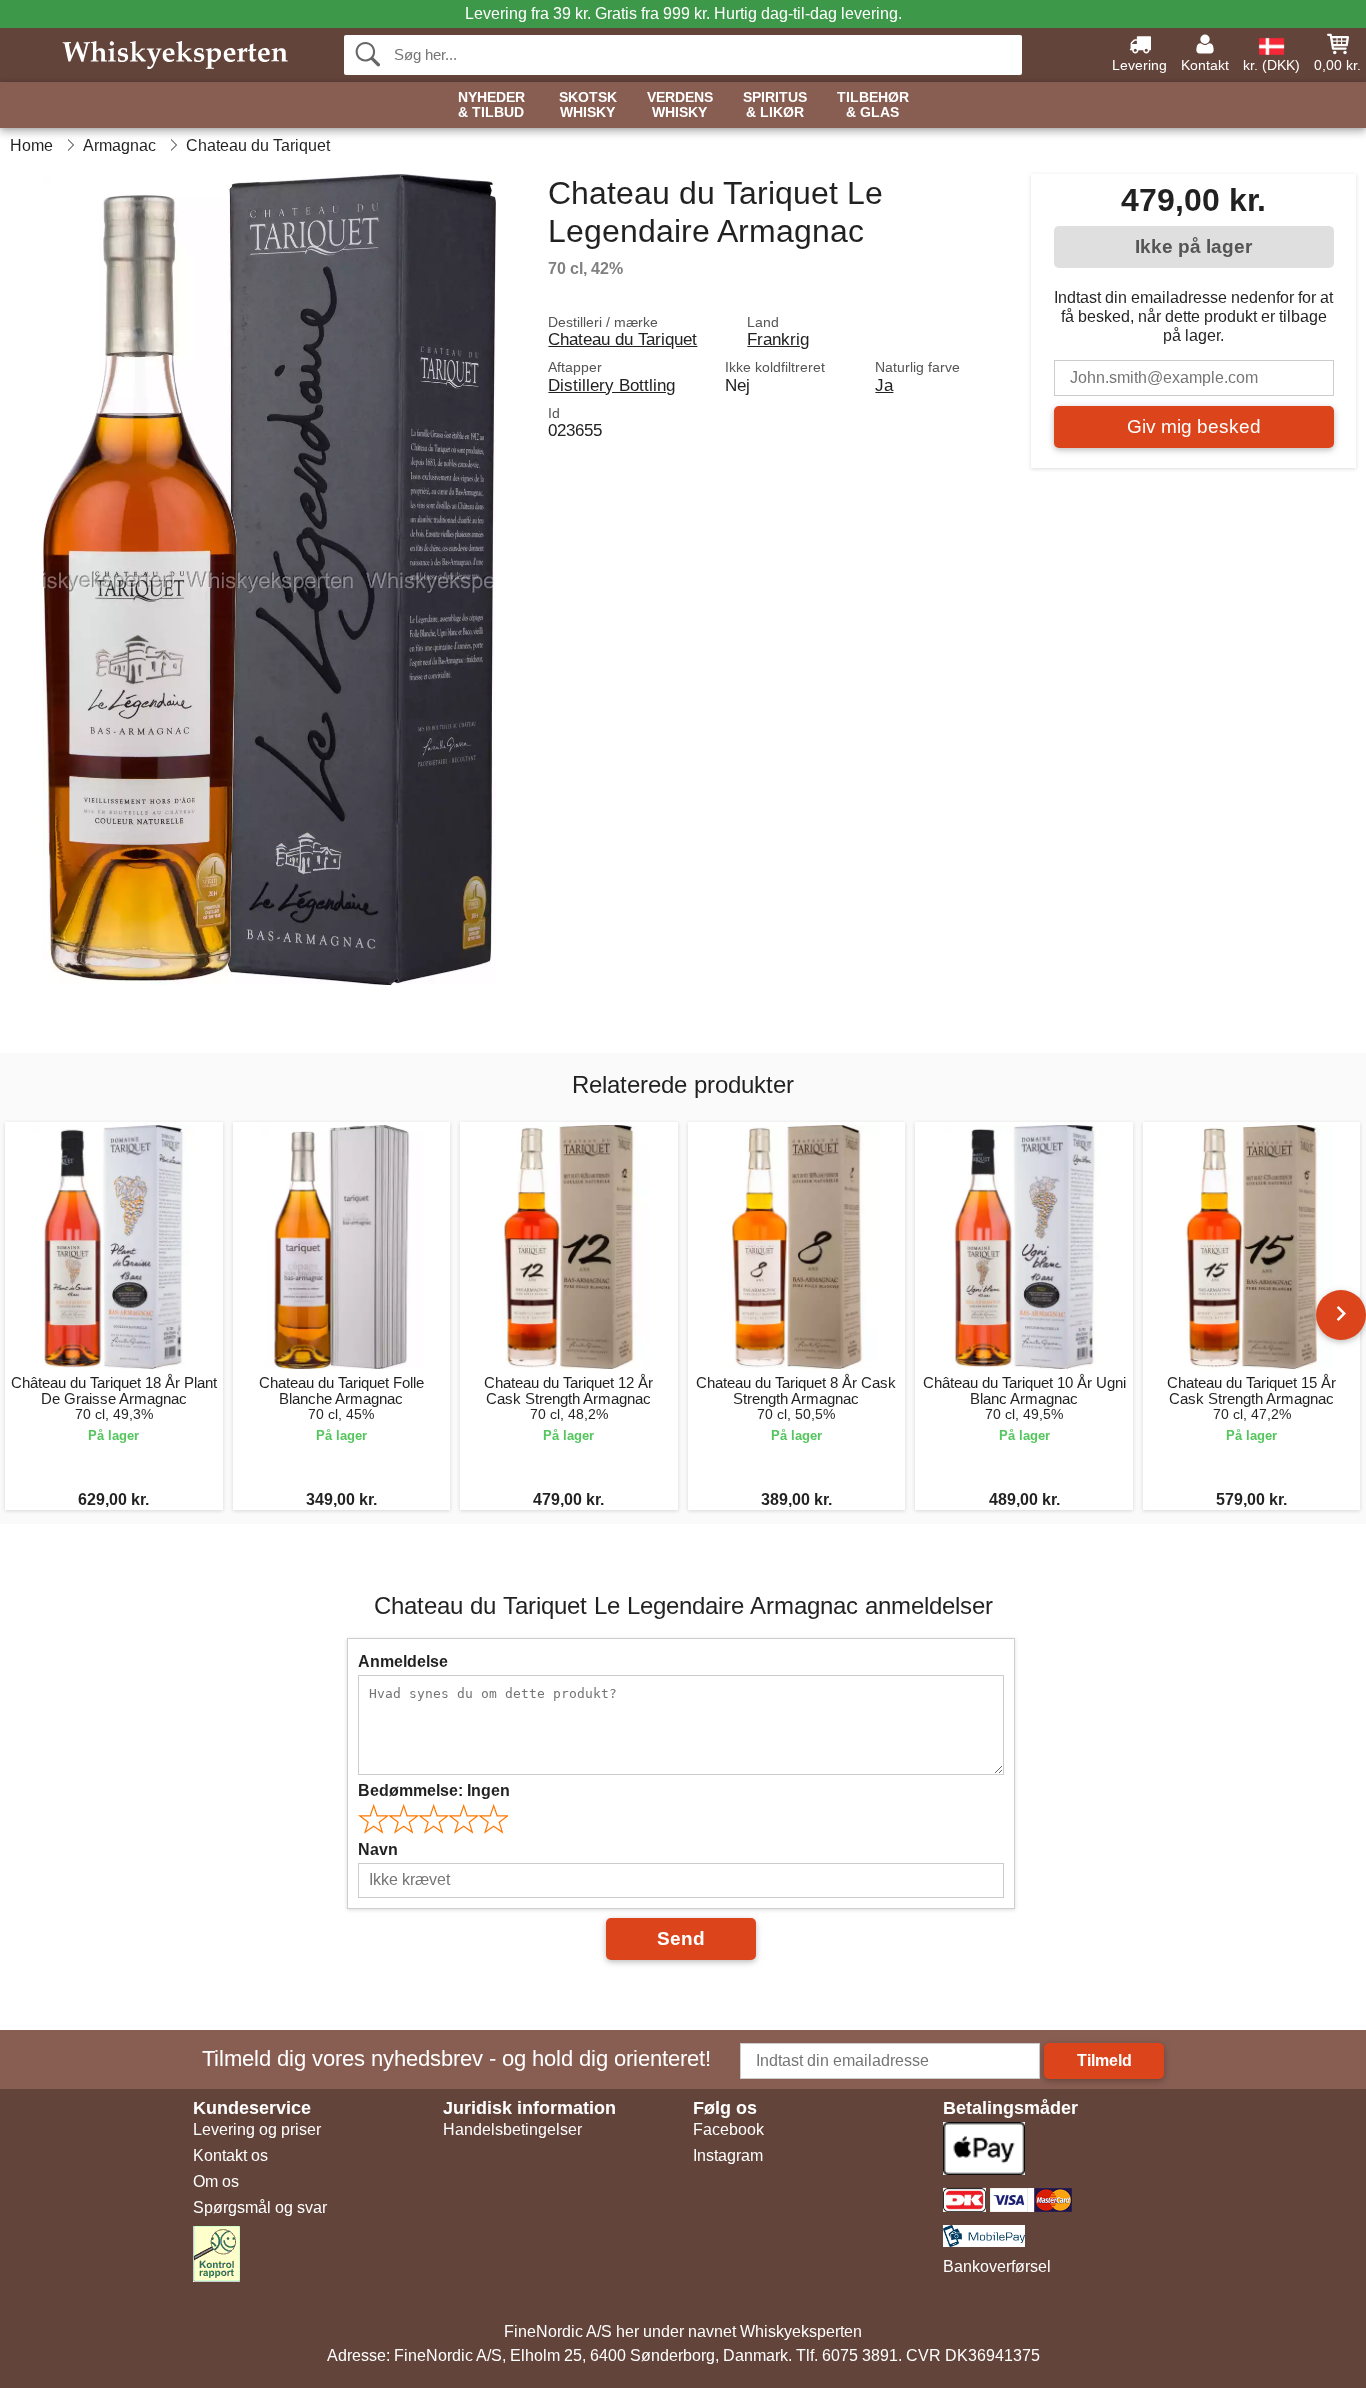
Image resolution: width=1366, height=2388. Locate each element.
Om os (216, 2181)
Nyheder (491, 105)
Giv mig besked (1194, 426)
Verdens (680, 105)
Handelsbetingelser (512, 2129)
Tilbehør (873, 105)
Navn (378, 1849)
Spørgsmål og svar (260, 2207)
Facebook (728, 2129)
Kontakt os (230, 2155)
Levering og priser (257, 2129)
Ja (884, 385)
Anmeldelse (403, 1661)
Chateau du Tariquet (622, 339)
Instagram (728, 2155)
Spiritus (775, 105)
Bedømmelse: (434, 1790)
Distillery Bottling (611, 385)
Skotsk (588, 105)
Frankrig (778, 339)
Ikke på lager (1193, 246)
